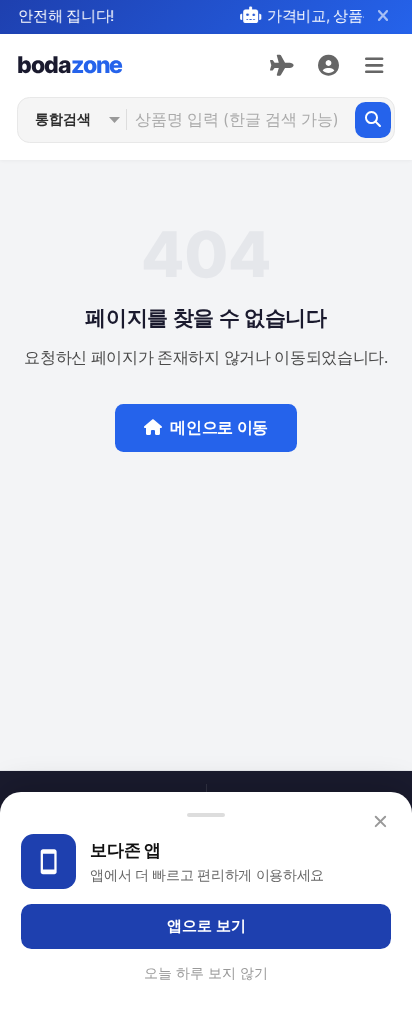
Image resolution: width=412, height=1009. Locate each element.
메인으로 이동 (219, 427)
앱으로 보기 (206, 926)
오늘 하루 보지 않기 (206, 973)
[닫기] (382, 16)
